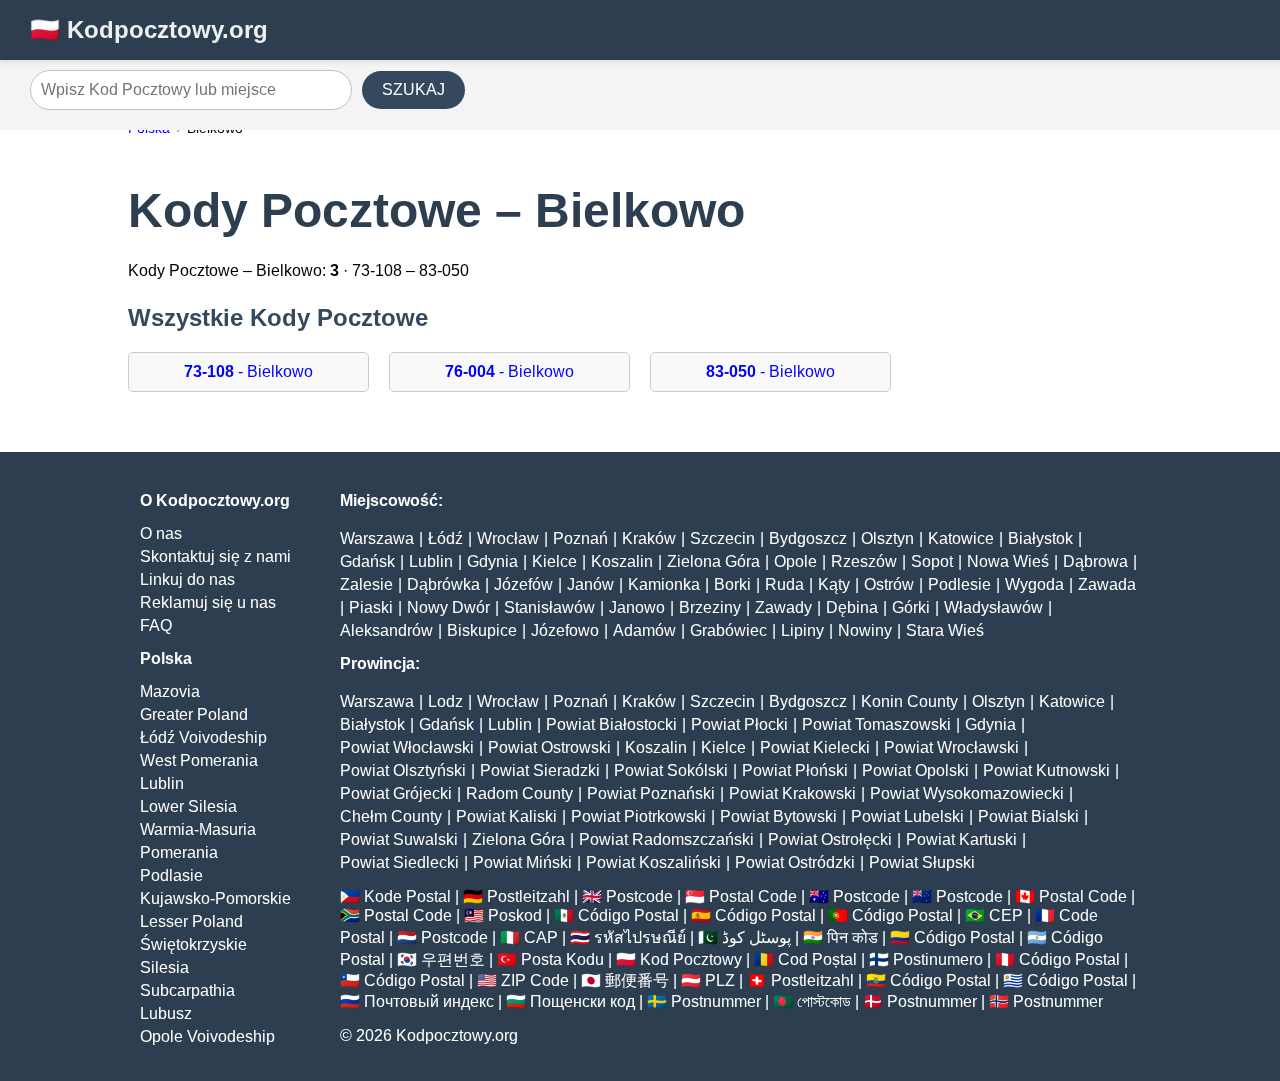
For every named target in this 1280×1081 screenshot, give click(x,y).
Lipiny (802, 630)
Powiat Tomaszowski (876, 724)
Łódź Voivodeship (203, 737)
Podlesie (959, 584)
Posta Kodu (562, 959)
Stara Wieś (945, 630)
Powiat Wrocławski (951, 747)
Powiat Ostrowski (549, 747)
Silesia (164, 967)
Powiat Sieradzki (540, 770)
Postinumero (938, 959)
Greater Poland (194, 714)
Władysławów (993, 607)
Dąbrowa (1095, 561)
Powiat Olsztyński (403, 770)
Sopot (932, 561)
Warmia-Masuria (198, 829)
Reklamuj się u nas (208, 602)
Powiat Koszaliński (653, 862)
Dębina (852, 607)
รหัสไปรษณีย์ (640, 937)
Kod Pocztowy (691, 959)
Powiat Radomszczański (666, 839)
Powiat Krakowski (792, 793)
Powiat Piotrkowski (638, 816)
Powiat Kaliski (506, 816)
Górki (911, 607)
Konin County (909, 701)
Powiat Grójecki (396, 793)
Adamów (644, 630)
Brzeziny (710, 607)
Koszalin (622, 561)
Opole (795, 561)
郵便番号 (637, 980)
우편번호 (453, 959)
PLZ (720, 980)
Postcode (639, 896)
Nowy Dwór (448, 607)
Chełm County (391, 816)
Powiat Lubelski (907, 816)
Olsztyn (887, 538)
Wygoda (1034, 584)
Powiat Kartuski (961, 839)
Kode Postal (407, 896)
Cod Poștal (817, 959)
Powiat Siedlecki (399, 862)
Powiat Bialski (1028, 816)
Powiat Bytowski (778, 816)
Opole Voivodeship (207, 1036)
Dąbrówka (443, 584)
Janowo (637, 607)
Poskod (515, 915)
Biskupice (482, 630)
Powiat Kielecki (815, 747)
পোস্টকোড (824, 1001)
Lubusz (166, 1013)
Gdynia (492, 561)
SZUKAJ (413, 89)
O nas (161, 533)
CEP (1006, 915)
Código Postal (628, 915)
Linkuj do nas (187, 579)
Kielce (554, 561)
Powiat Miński (522, 862)
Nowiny (865, 630)
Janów (590, 584)
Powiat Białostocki (611, 724)
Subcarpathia (187, 990)
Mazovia (170, 691)
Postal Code (753, 896)
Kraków (649, 538)
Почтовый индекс (429, 1001)
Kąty (834, 584)
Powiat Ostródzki (795, 862)
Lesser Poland (191, 921)
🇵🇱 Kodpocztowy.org (149, 29)
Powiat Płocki (739, 724)
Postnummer (716, 1001)
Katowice (961, 538)
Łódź (445, 538)
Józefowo (565, 630)
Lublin (162, 783)
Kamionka (664, 584)
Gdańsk (367, 561)
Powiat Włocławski (407, 747)
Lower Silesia (188, 806)
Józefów (523, 584)
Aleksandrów (386, 630)
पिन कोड (852, 937)
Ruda (784, 584)
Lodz (445, 701)
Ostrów (889, 584)
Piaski (371, 607)
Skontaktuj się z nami (215, 556)
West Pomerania (199, 760)
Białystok (1040, 538)
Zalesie (366, 584)
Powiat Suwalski (399, 839)
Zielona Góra (713, 561)
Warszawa (377, 538)
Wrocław (508, 538)
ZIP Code (535, 980)
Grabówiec (728, 630)
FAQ (156, 625)
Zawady (783, 607)
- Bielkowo (248, 371)
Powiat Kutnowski (1046, 770)
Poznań (580, 538)
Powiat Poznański (651, 793)
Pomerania (179, 852)
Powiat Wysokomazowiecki (967, 793)
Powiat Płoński (795, 770)
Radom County (519, 793)
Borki (732, 584)
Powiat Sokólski (671, 770)
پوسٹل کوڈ (756, 937)
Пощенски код (582, 1001)
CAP (541, 937)
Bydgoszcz (808, 538)
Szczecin (722, 538)
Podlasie (171, 875)
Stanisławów (549, 607)
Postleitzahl (528, 896)
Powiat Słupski (922, 862)
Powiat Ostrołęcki (830, 839)
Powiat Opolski (915, 770)
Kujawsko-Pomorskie (215, 898)
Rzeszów (864, 561)
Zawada (1107, 584)
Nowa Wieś (1008, 561)
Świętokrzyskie (193, 944)
